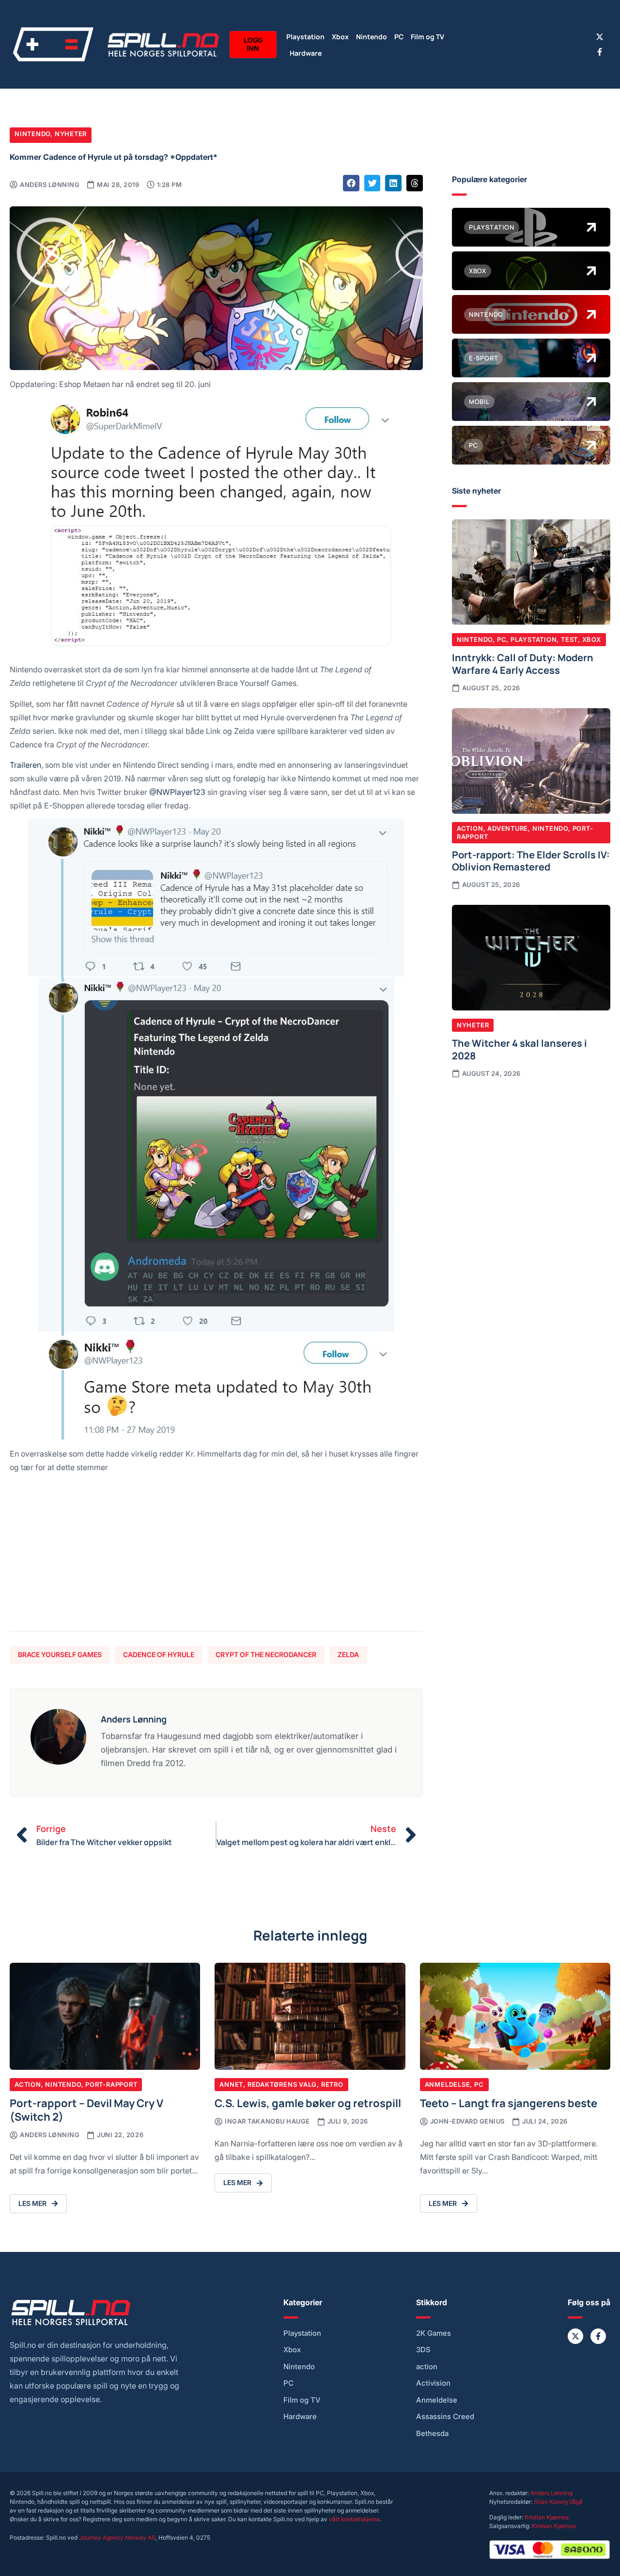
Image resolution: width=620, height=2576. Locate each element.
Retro (332, 2084)
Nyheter (71, 134)
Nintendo (372, 36)
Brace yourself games (60, 1654)
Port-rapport (111, 2084)
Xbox (340, 36)
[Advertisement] (216, 1556)
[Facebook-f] (600, 52)
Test (569, 639)
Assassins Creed (445, 2417)
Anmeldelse (448, 2084)
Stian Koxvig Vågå (558, 2502)
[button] (351, 183)
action (427, 2367)
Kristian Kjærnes (547, 2517)
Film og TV (427, 36)
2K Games (434, 2333)
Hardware (306, 53)
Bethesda (432, 2434)
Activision (433, 2383)
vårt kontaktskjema (354, 2519)
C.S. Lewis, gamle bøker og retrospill (308, 2103)
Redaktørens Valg (282, 2084)
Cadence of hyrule (159, 1654)
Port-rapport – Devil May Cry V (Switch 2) (86, 2109)
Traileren (25, 765)
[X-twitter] (600, 37)
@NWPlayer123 (177, 792)
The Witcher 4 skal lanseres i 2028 (519, 1049)
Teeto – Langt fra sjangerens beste (509, 2103)
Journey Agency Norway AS (117, 2537)
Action (470, 828)
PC (399, 36)
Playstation (305, 36)
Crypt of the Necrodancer (266, 1654)
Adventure (508, 828)
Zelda (348, 1654)
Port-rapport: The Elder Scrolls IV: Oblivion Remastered (531, 860)
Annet (231, 2084)
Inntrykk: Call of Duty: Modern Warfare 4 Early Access (523, 663)
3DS (423, 2350)
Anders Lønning (551, 2493)
